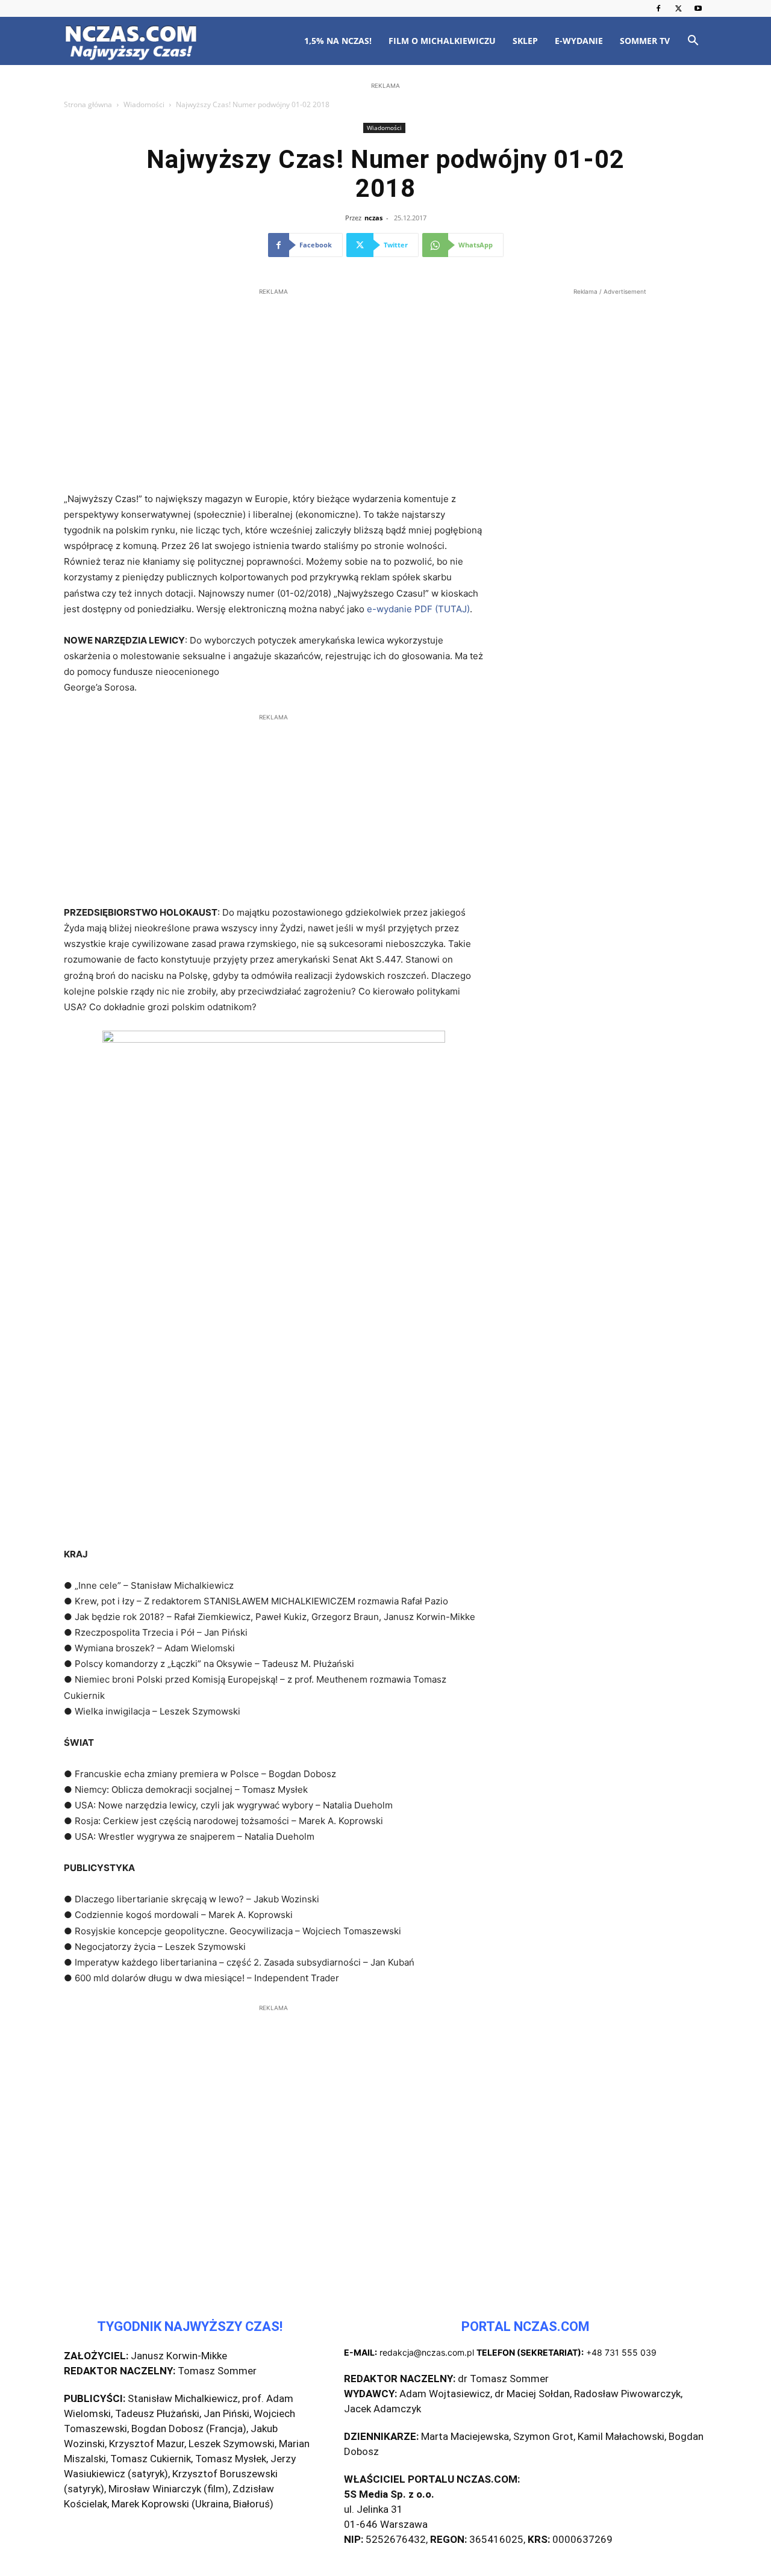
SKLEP (525, 41)
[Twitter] (678, 8)
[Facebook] (658, 8)
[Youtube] (698, 8)
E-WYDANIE (579, 41)
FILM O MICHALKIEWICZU (442, 41)
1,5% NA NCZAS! (338, 41)
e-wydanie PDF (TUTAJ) (418, 609)
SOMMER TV (645, 41)
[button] (693, 42)
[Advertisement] (385, 170)
